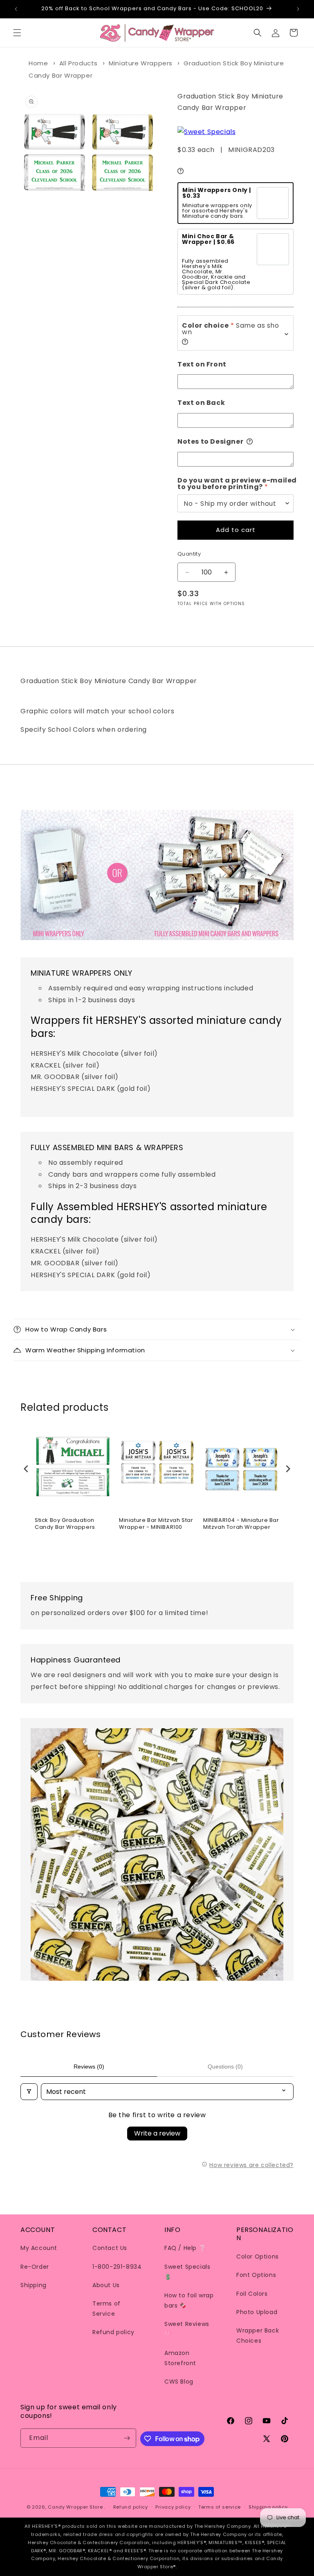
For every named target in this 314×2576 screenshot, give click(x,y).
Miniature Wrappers (141, 63)
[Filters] (29, 2092)
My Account (39, 2248)
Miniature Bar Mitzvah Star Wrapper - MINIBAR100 (156, 1524)
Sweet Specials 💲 (187, 2272)
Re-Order (35, 2267)
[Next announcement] (298, 9)
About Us (106, 2285)
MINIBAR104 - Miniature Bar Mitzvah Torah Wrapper (241, 1524)
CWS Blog (179, 2382)
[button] (17, 33)
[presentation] (26, 1469)
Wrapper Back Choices (258, 2336)
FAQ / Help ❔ (185, 2248)
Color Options (258, 2257)
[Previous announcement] (16, 9)
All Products (78, 63)
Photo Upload (257, 2312)
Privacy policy (173, 2507)
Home (38, 63)
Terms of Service (107, 2309)
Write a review (157, 2133)
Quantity (189, 554)
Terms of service (220, 2507)
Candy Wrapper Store (75, 2507)
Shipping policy (268, 2507)
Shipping (34, 2285)
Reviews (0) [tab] (89, 2067)
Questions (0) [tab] (225, 2067)
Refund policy (113, 2332)
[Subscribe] (127, 2438)
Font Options (256, 2275)
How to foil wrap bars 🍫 (189, 2300)
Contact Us (110, 2248)
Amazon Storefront (180, 2358)
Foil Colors (252, 2294)
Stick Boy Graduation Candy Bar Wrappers (65, 1524)
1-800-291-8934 (117, 2267)
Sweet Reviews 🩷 (187, 2329)
